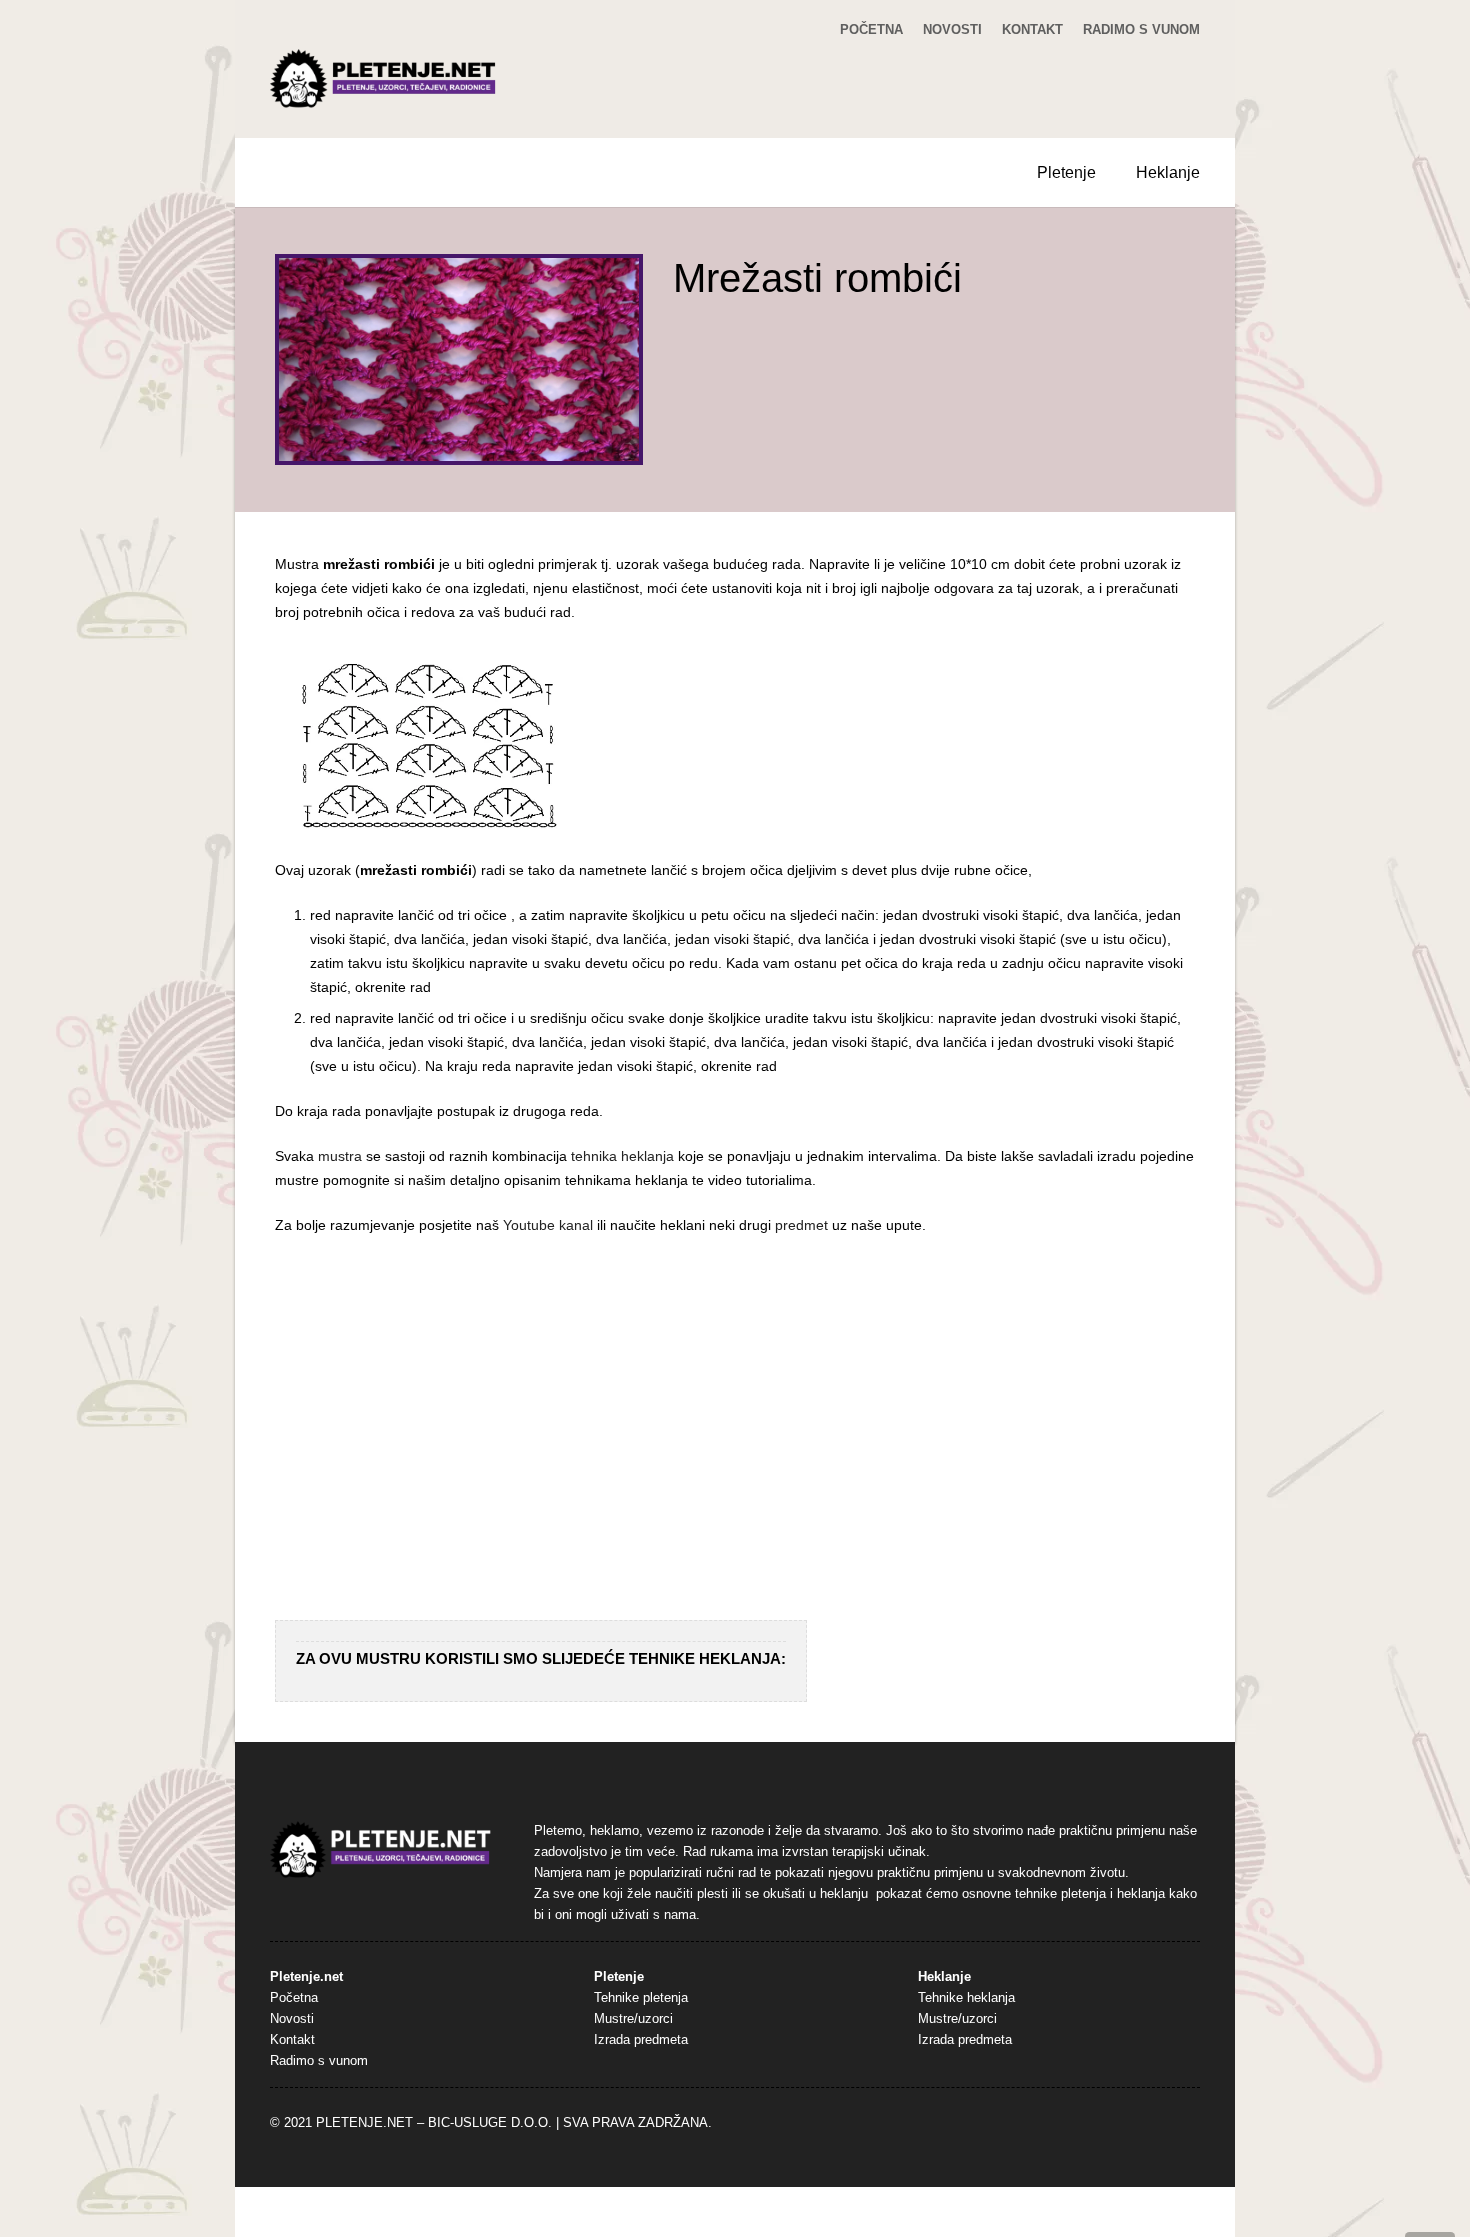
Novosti (952, 29)
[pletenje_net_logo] (384, 79)
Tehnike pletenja (641, 1998)
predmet (801, 1225)
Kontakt (1032, 29)
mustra (340, 1156)
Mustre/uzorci (633, 2019)
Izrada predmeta (641, 2040)
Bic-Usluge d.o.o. (490, 2123)
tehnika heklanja (622, 1156)
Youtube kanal (548, 1225)
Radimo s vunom (1141, 29)
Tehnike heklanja (966, 1998)
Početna (871, 29)
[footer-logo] (381, 1850)
